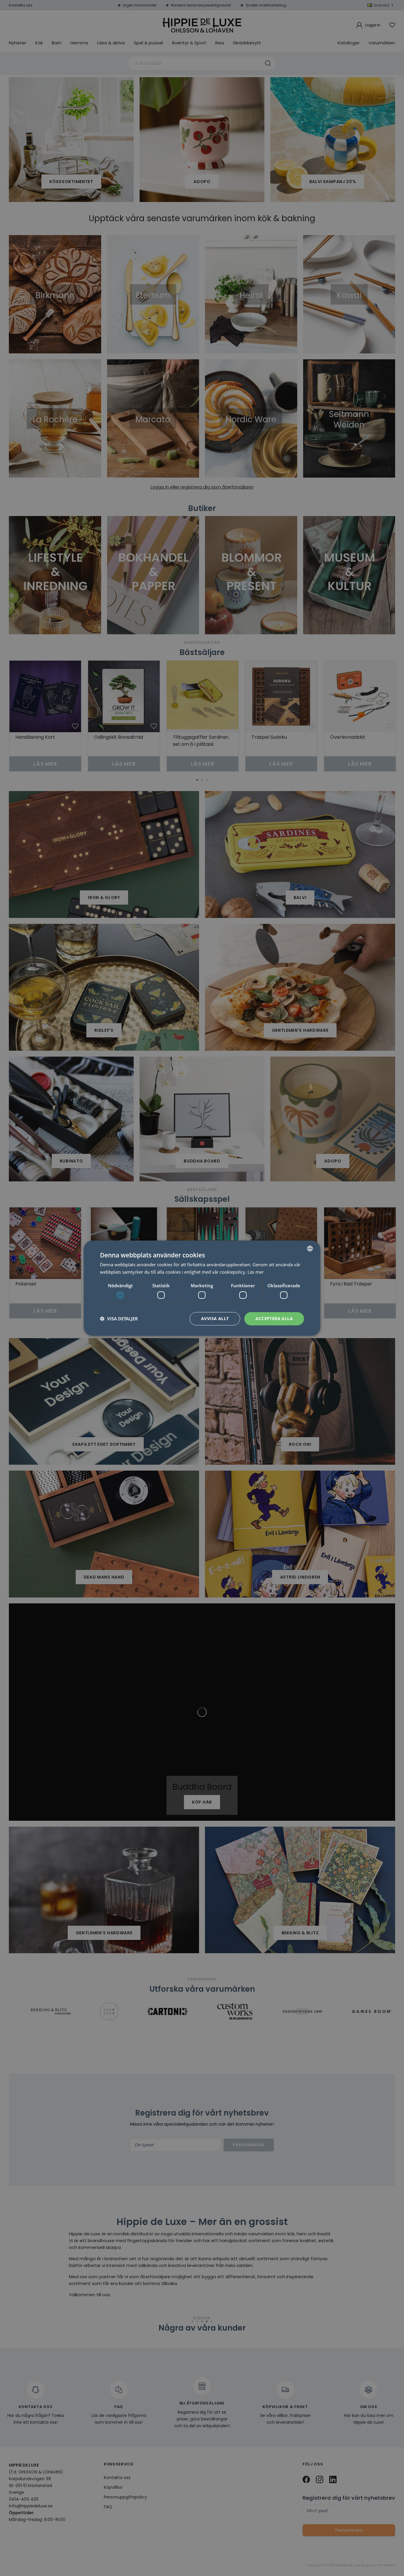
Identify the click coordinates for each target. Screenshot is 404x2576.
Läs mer (256, 1272)
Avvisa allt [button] (215, 1318)
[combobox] (310, 1248)
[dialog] (202, 1288)
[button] (119, 1319)
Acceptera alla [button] (274, 1318)
